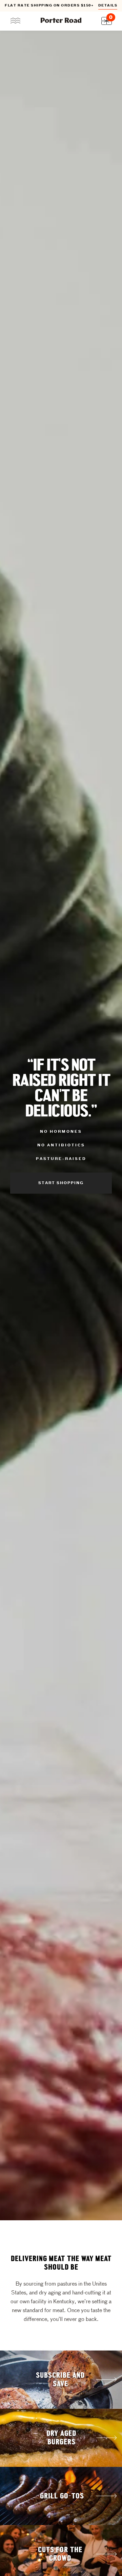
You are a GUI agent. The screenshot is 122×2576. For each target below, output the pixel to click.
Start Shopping (61, 1183)
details (108, 6)
